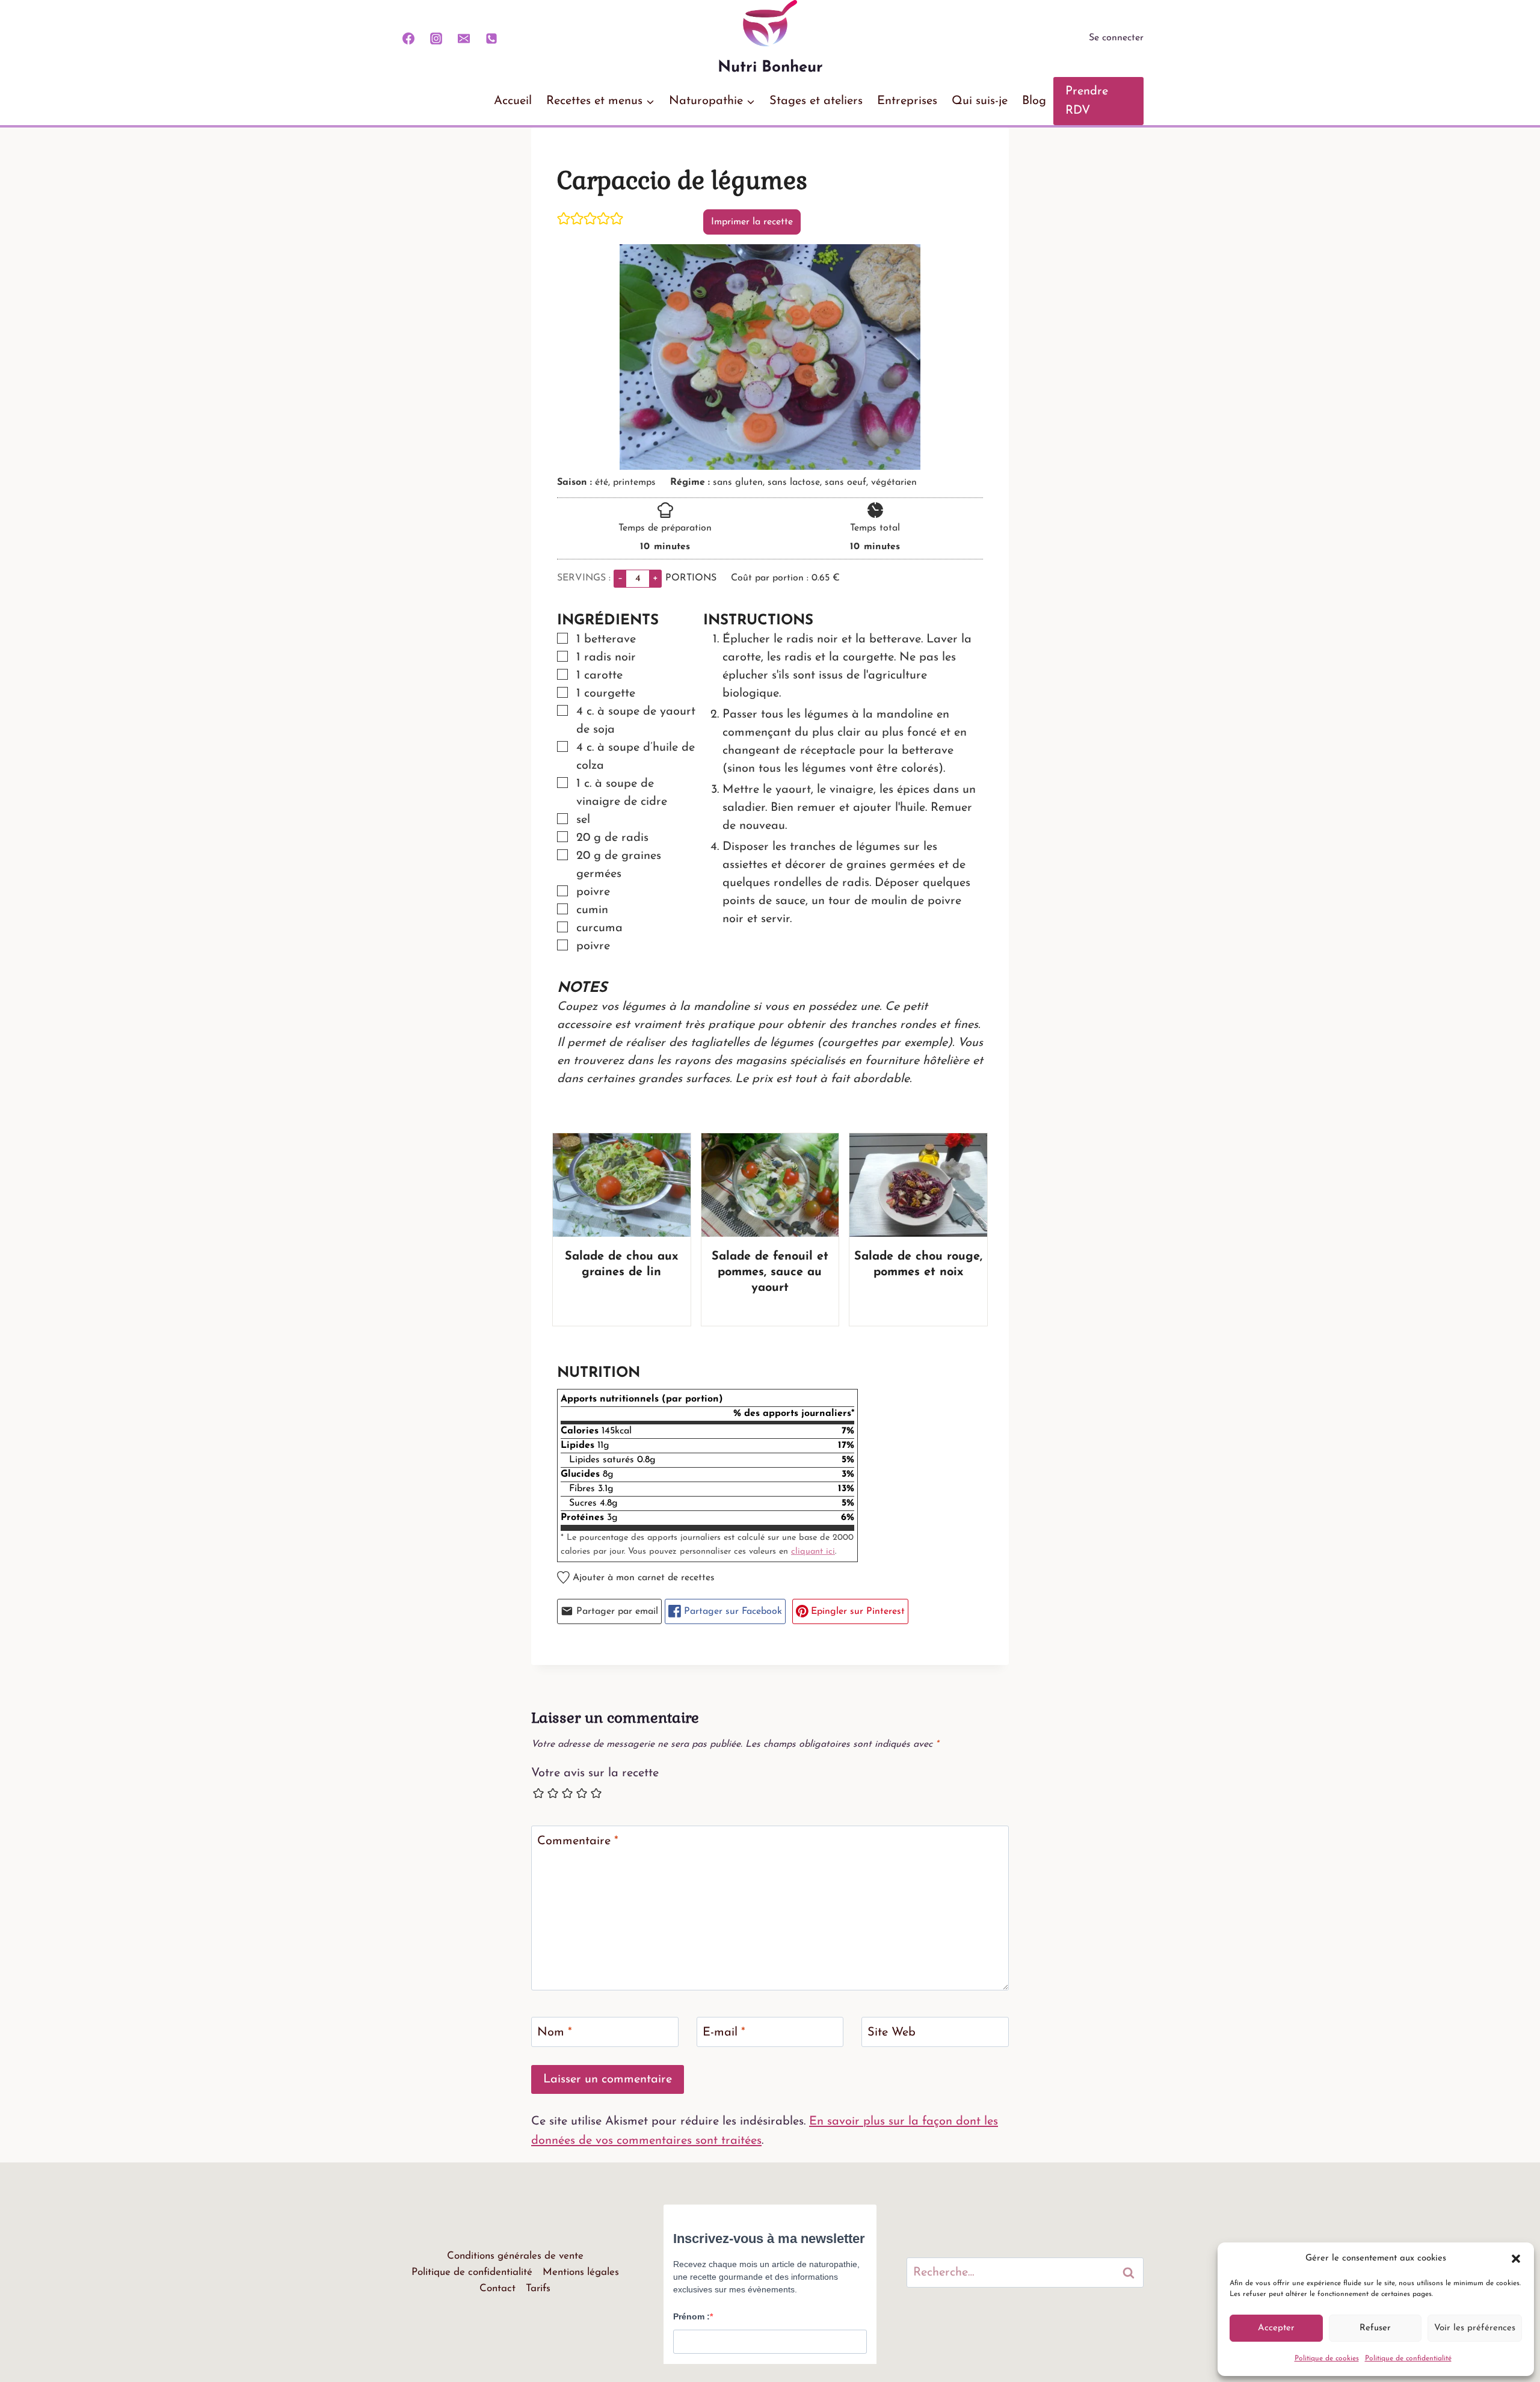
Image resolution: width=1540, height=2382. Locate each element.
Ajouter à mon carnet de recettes (642, 1578)
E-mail (724, 2033)
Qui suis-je (980, 101)
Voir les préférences (1475, 2328)
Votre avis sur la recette (595, 1773)
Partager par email (616, 1611)
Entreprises (907, 101)
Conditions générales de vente (515, 2256)
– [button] (620, 578)
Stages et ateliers (816, 101)
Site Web (892, 2033)
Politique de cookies (1327, 2359)
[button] (1516, 2259)
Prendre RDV (1087, 101)
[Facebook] (408, 38)
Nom (555, 2033)
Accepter (1276, 2328)
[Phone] (491, 38)
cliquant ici (813, 1552)
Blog (1034, 101)
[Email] (464, 38)
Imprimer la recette (752, 222)
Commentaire (578, 1841)
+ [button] (655, 578)
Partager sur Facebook (731, 1611)
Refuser (1375, 2328)
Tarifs (538, 2288)
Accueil (513, 101)
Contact (497, 2288)
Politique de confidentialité (1408, 2359)
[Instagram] (436, 38)
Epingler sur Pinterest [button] (856, 1611)
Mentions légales (581, 2272)
